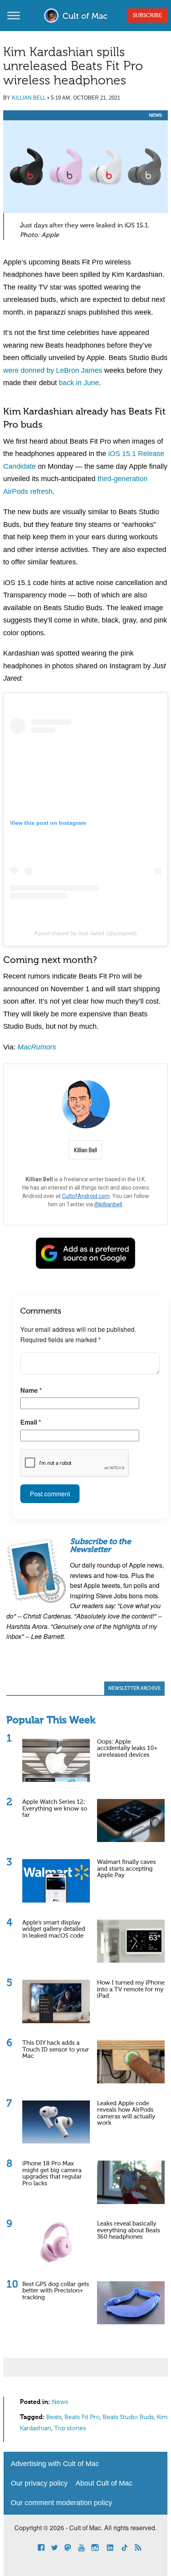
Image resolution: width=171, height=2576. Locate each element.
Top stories (70, 2429)
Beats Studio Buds (128, 2417)
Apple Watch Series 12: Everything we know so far (55, 1809)
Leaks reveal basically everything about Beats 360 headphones (129, 2230)
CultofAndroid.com (86, 1196)
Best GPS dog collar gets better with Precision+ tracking (56, 2291)
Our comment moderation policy (61, 2503)
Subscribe (147, 16)
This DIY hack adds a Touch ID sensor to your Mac (56, 2049)
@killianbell (108, 1204)
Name (31, 1390)
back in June (79, 383)
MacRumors (37, 1047)
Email (31, 1422)
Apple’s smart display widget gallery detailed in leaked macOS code (54, 1929)
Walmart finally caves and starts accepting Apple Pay (126, 1869)
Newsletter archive (134, 1689)
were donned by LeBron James (53, 370)
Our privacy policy (39, 2483)
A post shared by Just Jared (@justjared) (85, 933)
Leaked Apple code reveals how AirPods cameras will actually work (126, 2113)
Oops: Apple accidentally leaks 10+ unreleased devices (127, 1748)
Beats (54, 2417)
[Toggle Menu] (14, 15)
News (155, 115)
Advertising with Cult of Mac (55, 2464)
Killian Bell (29, 98)
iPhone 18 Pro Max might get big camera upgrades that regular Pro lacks (52, 2174)
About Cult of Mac (104, 2483)
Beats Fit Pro (82, 2417)
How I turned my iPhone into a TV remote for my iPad (131, 1989)
